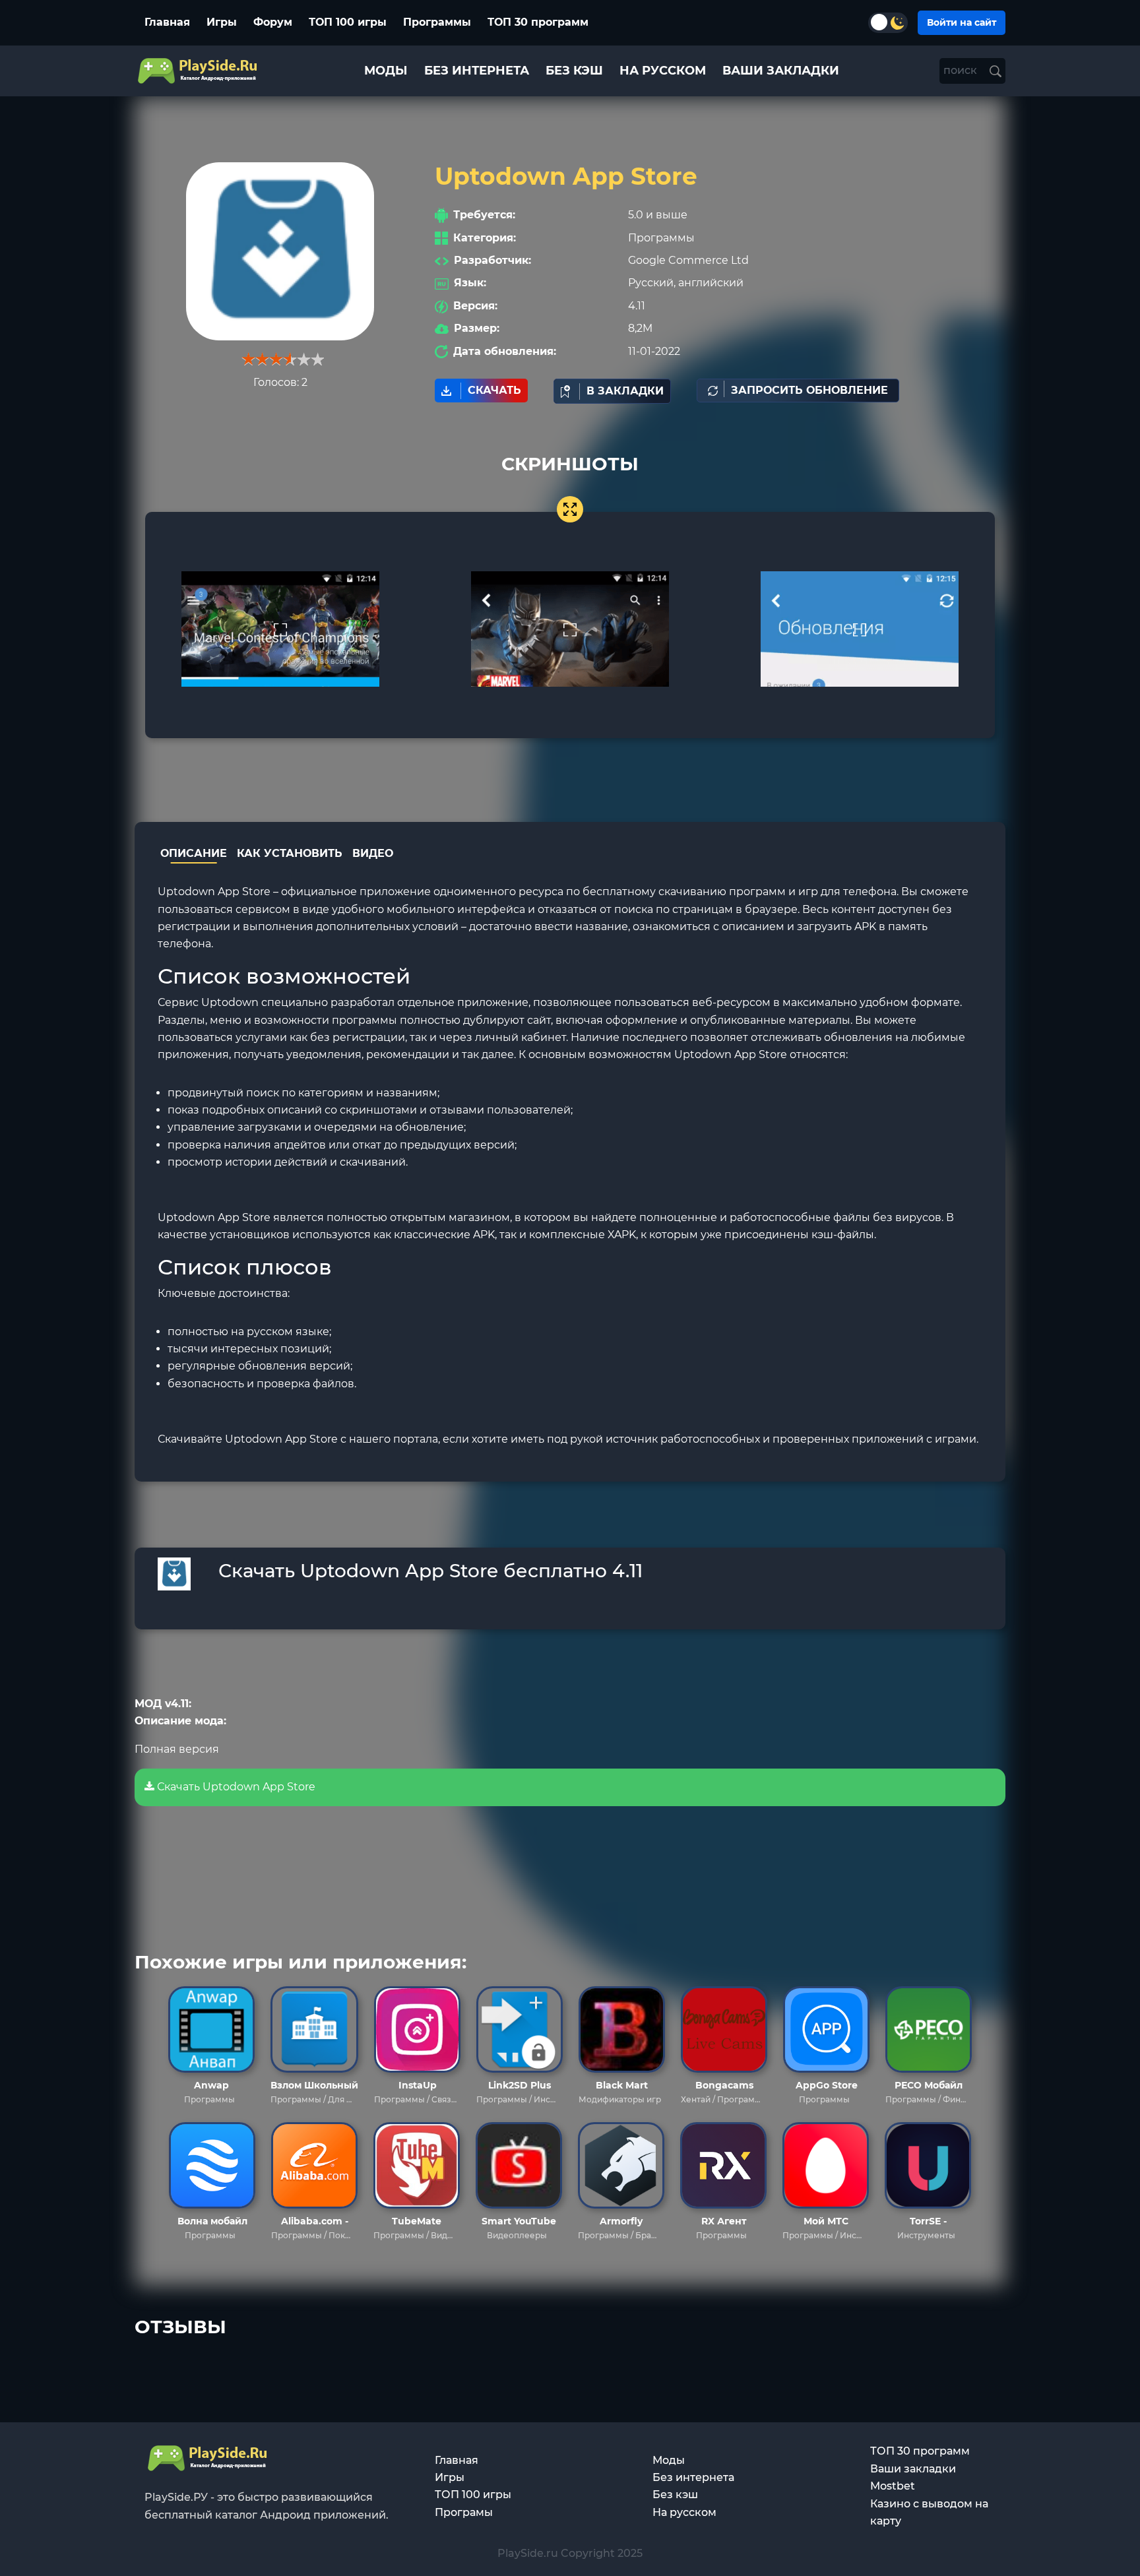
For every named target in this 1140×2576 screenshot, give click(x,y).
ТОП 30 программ (538, 22)
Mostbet (893, 2486)
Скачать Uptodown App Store (235, 1787)
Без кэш (675, 2495)
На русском (684, 2512)
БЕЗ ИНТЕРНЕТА (477, 71)
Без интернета (693, 2477)
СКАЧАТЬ (494, 390)
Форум (273, 22)
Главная (167, 22)
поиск (962, 70)
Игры (222, 22)
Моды (669, 2460)
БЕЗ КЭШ (574, 71)
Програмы (464, 2512)
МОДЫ (386, 71)
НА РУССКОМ (663, 71)
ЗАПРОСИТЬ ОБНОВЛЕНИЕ (809, 390)
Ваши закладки (913, 2469)
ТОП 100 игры (348, 22)
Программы (437, 22)
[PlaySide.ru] (199, 71)
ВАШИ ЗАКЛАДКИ (781, 71)
